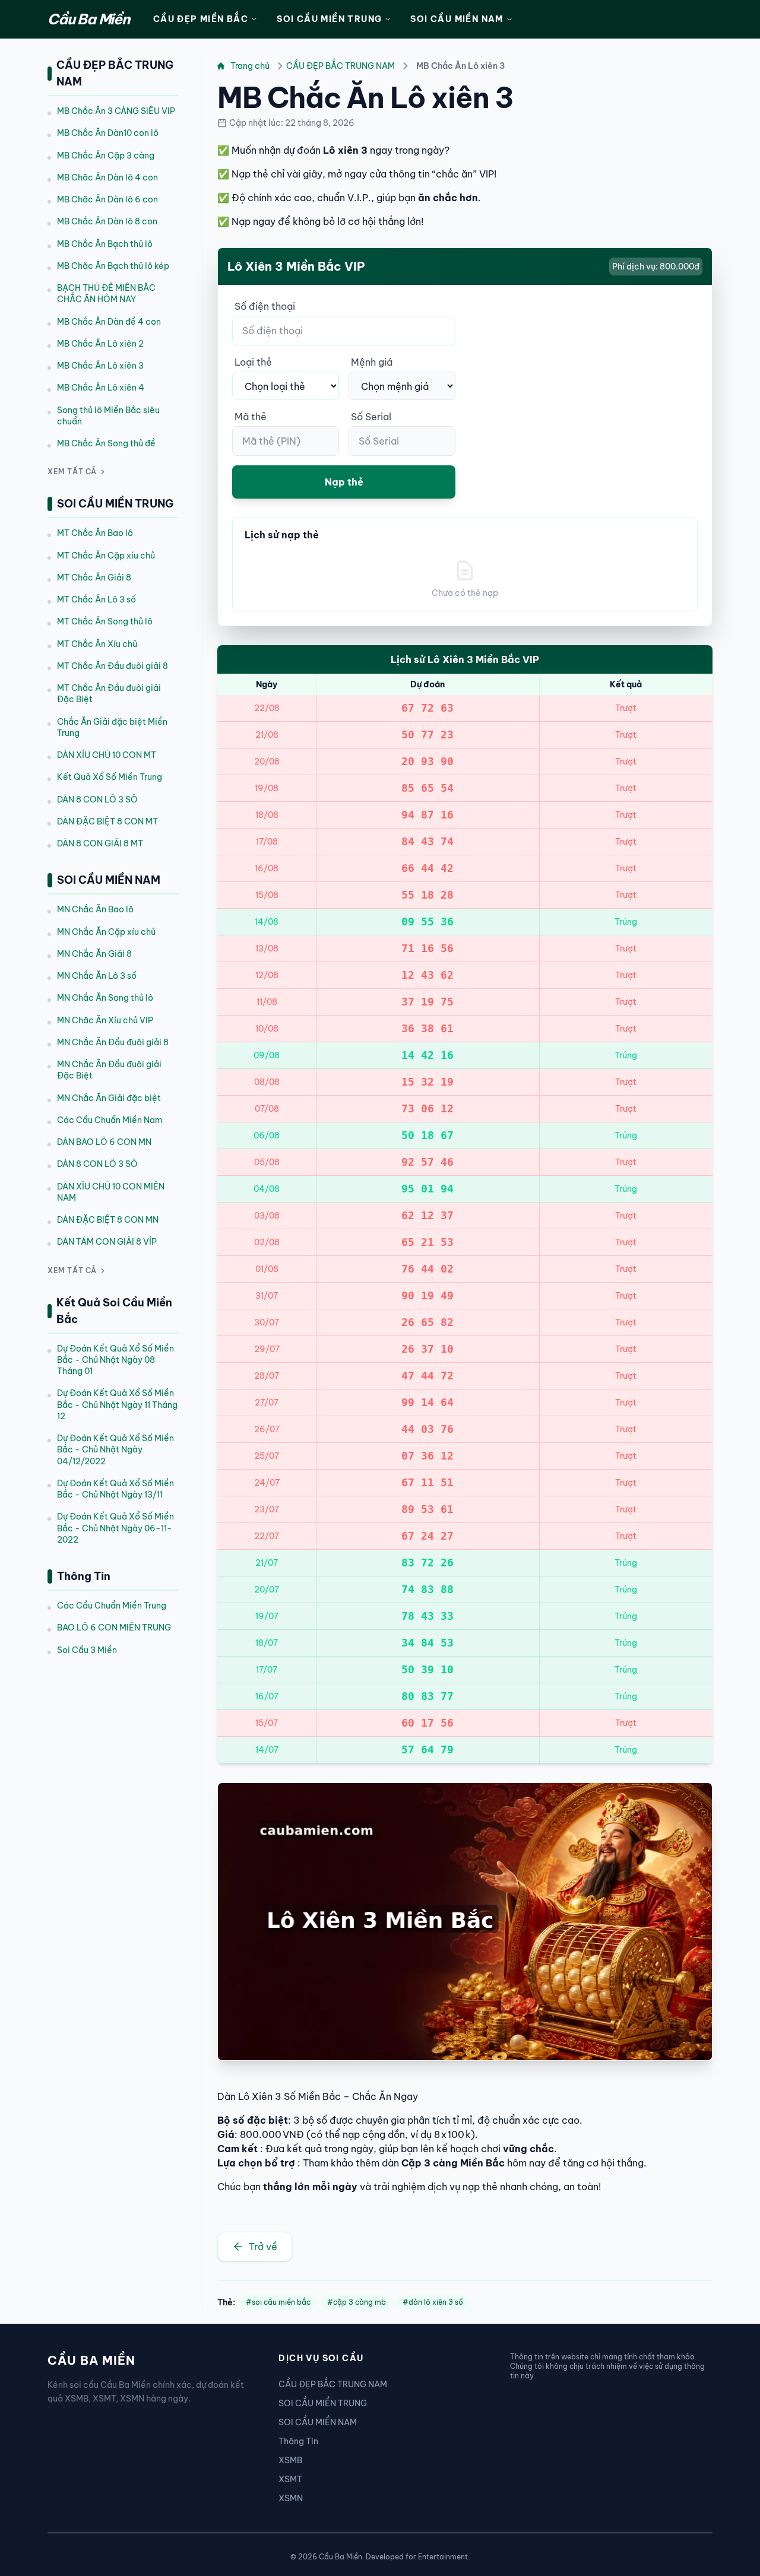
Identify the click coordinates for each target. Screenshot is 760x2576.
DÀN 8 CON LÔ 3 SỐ (97, 800)
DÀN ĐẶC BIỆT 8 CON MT (107, 821)
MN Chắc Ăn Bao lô (95, 909)
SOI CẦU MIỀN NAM (457, 19)
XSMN (291, 2498)
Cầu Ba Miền (88, 19)
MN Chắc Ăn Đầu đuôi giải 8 (113, 1042)
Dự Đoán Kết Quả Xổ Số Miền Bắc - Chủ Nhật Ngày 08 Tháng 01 (115, 1360)
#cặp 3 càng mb (357, 2302)
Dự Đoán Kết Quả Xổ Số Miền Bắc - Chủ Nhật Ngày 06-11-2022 (115, 1528)
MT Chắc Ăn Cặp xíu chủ (106, 556)
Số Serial (371, 417)
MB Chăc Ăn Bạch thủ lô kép (113, 266)
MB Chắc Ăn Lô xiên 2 (100, 344)
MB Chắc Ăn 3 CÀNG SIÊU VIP (116, 111)
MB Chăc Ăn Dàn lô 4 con (107, 177)
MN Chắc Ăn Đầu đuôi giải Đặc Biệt (109, 1070)
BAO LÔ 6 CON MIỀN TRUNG (114, 1628)
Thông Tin (298, 2441)
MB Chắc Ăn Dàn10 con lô (108, 133)
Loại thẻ (253, 362)
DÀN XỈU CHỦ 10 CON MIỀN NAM (111, 1192)
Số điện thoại (265, 306)
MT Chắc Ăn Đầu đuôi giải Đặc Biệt (109, 694)
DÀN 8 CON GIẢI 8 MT (100, 843)
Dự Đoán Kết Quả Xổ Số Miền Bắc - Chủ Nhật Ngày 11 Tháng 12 (117, 1405)
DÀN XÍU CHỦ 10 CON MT (107, 755)
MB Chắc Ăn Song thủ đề (106, 443)
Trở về (263, 2247)
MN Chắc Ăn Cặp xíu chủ (106, 932)
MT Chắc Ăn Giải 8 (94, 578)
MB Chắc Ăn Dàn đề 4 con (109, 322)
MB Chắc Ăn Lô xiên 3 (100, 366)
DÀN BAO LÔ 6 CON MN (104, 1142)
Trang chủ (250, 66)
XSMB (290, 2460)
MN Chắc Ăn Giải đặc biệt (109, 1098)
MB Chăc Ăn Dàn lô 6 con (107, 199)
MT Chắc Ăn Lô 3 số (96, 599)
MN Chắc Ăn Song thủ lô (105, 998)
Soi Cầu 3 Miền (87, 1650)
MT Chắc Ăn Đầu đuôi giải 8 (113, 666)
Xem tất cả (72, 472)
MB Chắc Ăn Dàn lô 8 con (107, 221)
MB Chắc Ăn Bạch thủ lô (105, 244)
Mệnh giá (372, 362)
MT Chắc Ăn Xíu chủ (97, 644)
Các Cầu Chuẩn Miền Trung (112, 1606)
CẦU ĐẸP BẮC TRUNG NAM (341, 66)
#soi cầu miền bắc (278, 2302)
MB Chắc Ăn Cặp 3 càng (106, 156)
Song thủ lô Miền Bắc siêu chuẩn (108, 416)
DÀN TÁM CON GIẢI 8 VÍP (107, 1242)
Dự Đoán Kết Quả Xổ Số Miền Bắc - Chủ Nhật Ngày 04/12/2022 (115, 1450)
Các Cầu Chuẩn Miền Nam (110, 1120)
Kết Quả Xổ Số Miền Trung (110, 777)
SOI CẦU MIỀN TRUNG (329, 19)
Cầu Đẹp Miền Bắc (201, 19)
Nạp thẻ (344, 482)
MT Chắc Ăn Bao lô (95, 533)
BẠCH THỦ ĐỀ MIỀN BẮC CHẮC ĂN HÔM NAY (106, 294)
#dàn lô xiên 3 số (433, 2302)
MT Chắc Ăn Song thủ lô (105, 621)
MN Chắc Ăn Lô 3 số (97, 976)
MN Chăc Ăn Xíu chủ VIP (105, 1020)
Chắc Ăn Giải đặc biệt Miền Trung (112, 727)
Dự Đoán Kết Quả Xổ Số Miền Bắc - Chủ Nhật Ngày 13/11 (115, 1489)
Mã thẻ (251, 417)
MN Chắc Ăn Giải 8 (94, 954)
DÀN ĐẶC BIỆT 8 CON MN (108, 1220)
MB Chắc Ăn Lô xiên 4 (101, 388)
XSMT (290, 2479)
